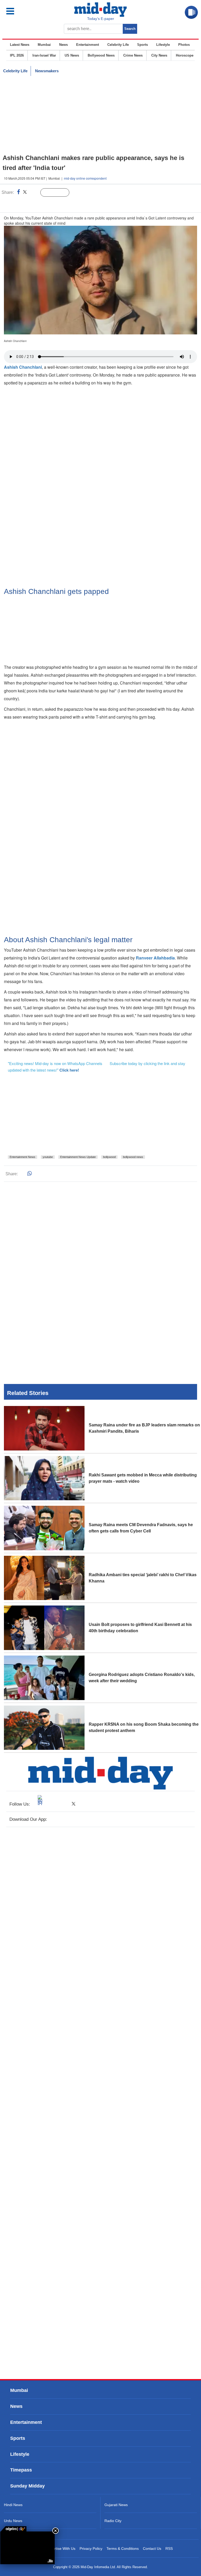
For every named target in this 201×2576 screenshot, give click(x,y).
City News (159, 55)
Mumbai (44, 45)
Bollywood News (101, 55)
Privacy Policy (91, 2549)
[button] (21, 11)
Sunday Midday (27, 2486)
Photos (184, 45)
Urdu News (13, 2521)
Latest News (20, 45)
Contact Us (152, 2549)
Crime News (133, 55)
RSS (169, 2549)
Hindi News (13, 2505)
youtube (48, 1157)
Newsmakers (47, 71)
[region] (100, 115)
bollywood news (133, 1157)
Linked (34, 193)
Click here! (69, 1070)
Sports (143, 45)
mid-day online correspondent (85, 178)
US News (72, 55)
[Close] (55, 2531)
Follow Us (59, 193)
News (63, 45)
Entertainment (88, 45)
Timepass (21, 2470)
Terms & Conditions (123, 2549)
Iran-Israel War (44, 55)
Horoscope (185, 55)
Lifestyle (163, 45)
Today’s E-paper (101, 19)
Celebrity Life (118, 45)
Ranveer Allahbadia (155, 958)
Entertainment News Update (78, 1157)
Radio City (113, 2521)
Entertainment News (23, 1157)
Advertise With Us (61, 2549)
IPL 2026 (17, 55)
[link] (13, 2529)
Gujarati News (116, 2505)
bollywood (109, 1157)
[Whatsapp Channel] (41, 203)
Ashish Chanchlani (23, 367)
